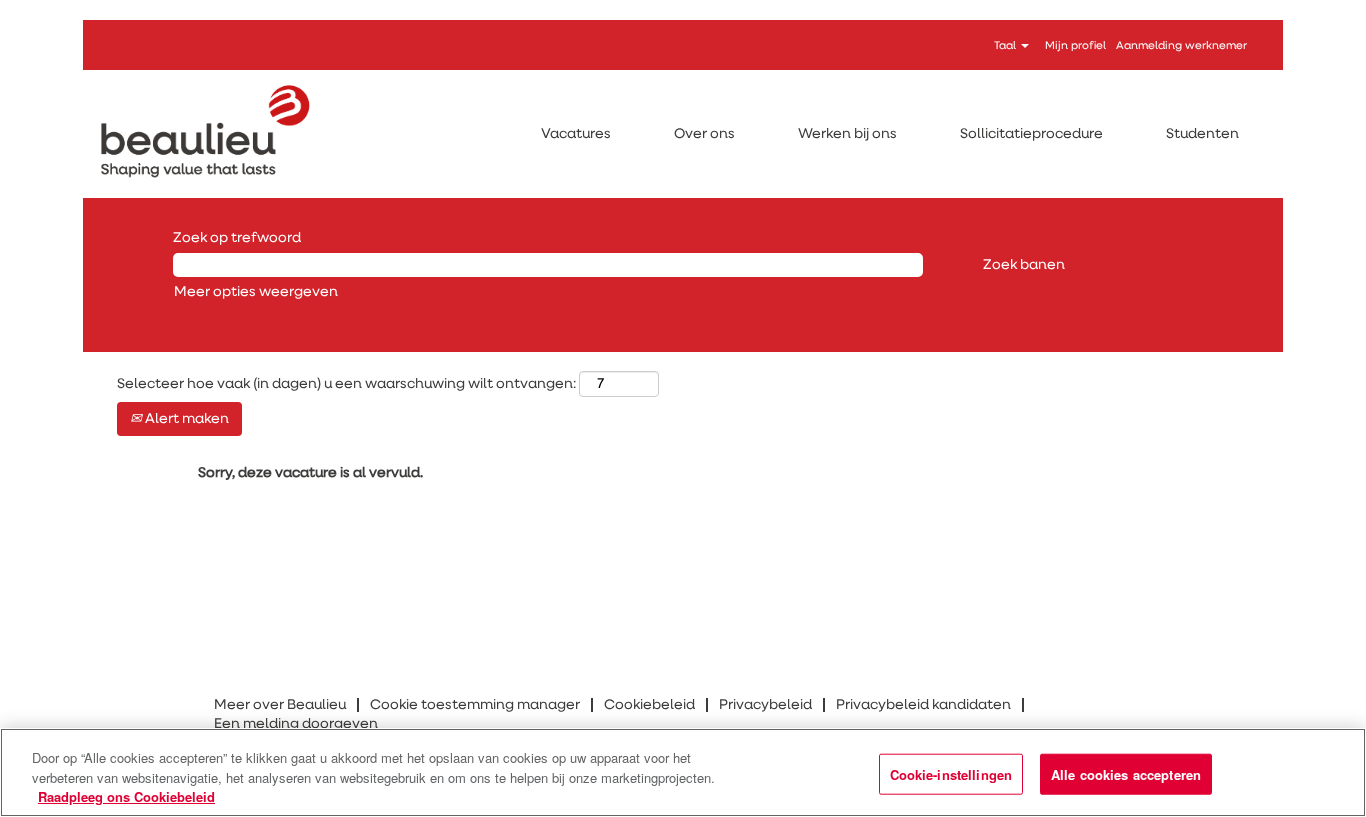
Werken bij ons (847, 134)
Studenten (1202, 134)
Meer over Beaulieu (280, 705)
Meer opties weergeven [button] (256, 292)
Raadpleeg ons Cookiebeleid (126, 796)
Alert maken (185, 419)
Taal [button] (1006, 45)
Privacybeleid (765, 705)
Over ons (704, 134)
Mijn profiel (1075, 45)
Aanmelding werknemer (1181, 45)
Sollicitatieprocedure (1031, 134)
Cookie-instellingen (951, 773)
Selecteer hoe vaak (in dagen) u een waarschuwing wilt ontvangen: (346, 384)
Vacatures (576, 134)
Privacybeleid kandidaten (923, 705)
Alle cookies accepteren (1126, 773)
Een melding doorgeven (296, 724)
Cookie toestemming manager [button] (475, 705)
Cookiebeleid (649, 705)
